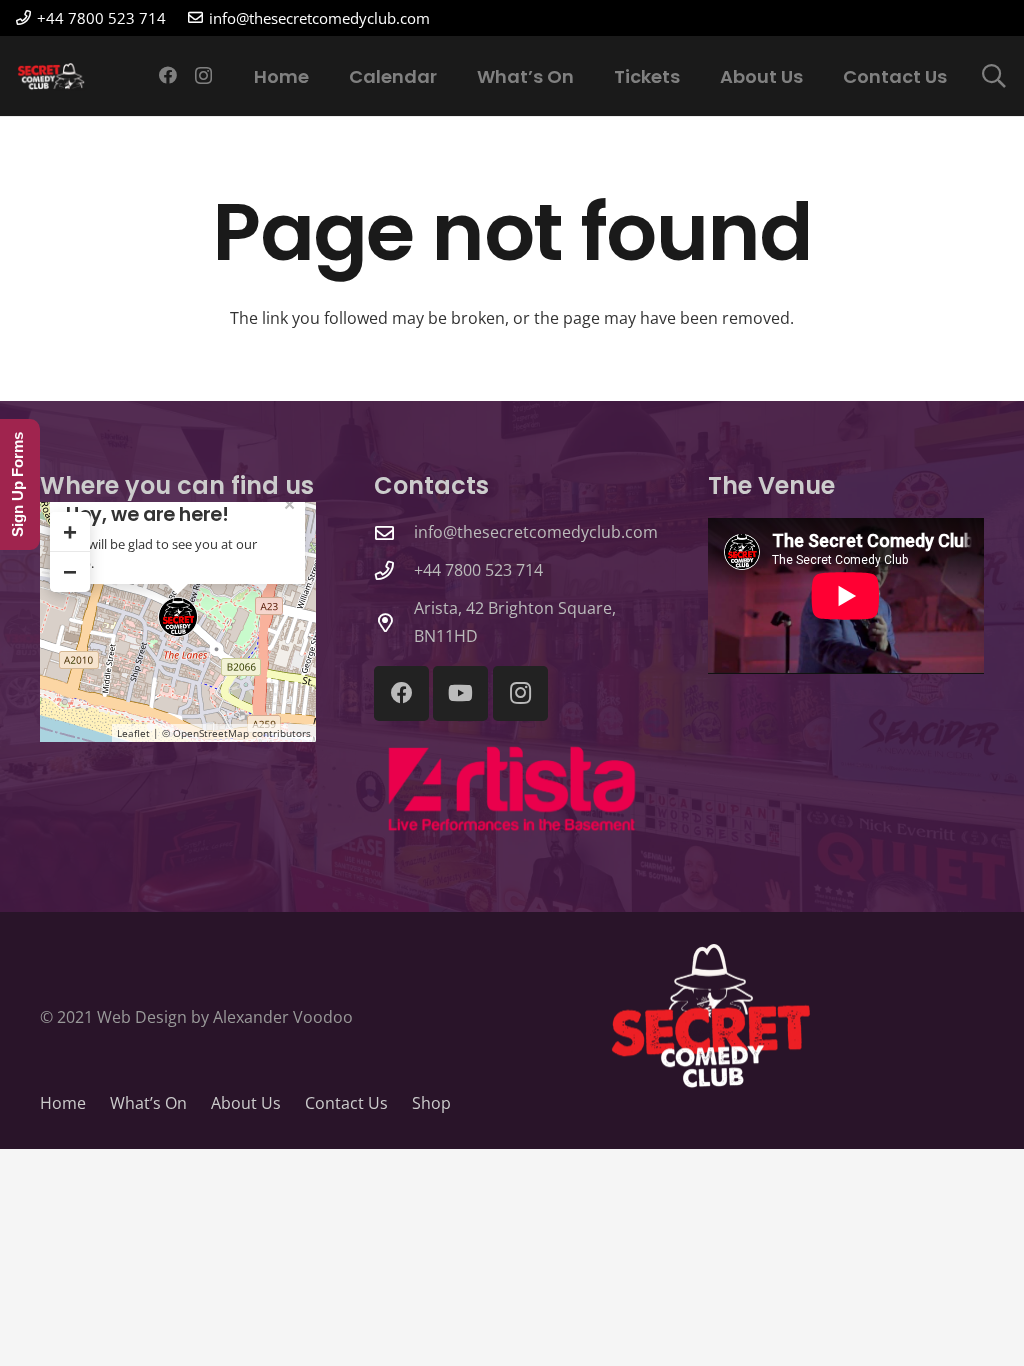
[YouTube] (460, 693)
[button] (993, 76)
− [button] (70, 571)
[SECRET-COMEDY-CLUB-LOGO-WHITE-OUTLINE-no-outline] (52, 76)
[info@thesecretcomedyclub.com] (394, 532)
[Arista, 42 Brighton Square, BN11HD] (394, 622)
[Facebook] (168, 75)
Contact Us (346, 1103)
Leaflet (133, 733)
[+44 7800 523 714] (394, 570)
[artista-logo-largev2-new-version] (512, 790)
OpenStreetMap (211, 733)
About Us (246, 1103)
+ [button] (70, 531)
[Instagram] (203, 76)
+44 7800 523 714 (478, 570)
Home (63, 1103)
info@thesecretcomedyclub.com (536, 532)
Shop (431, 1103)
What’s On (148, 1103)
